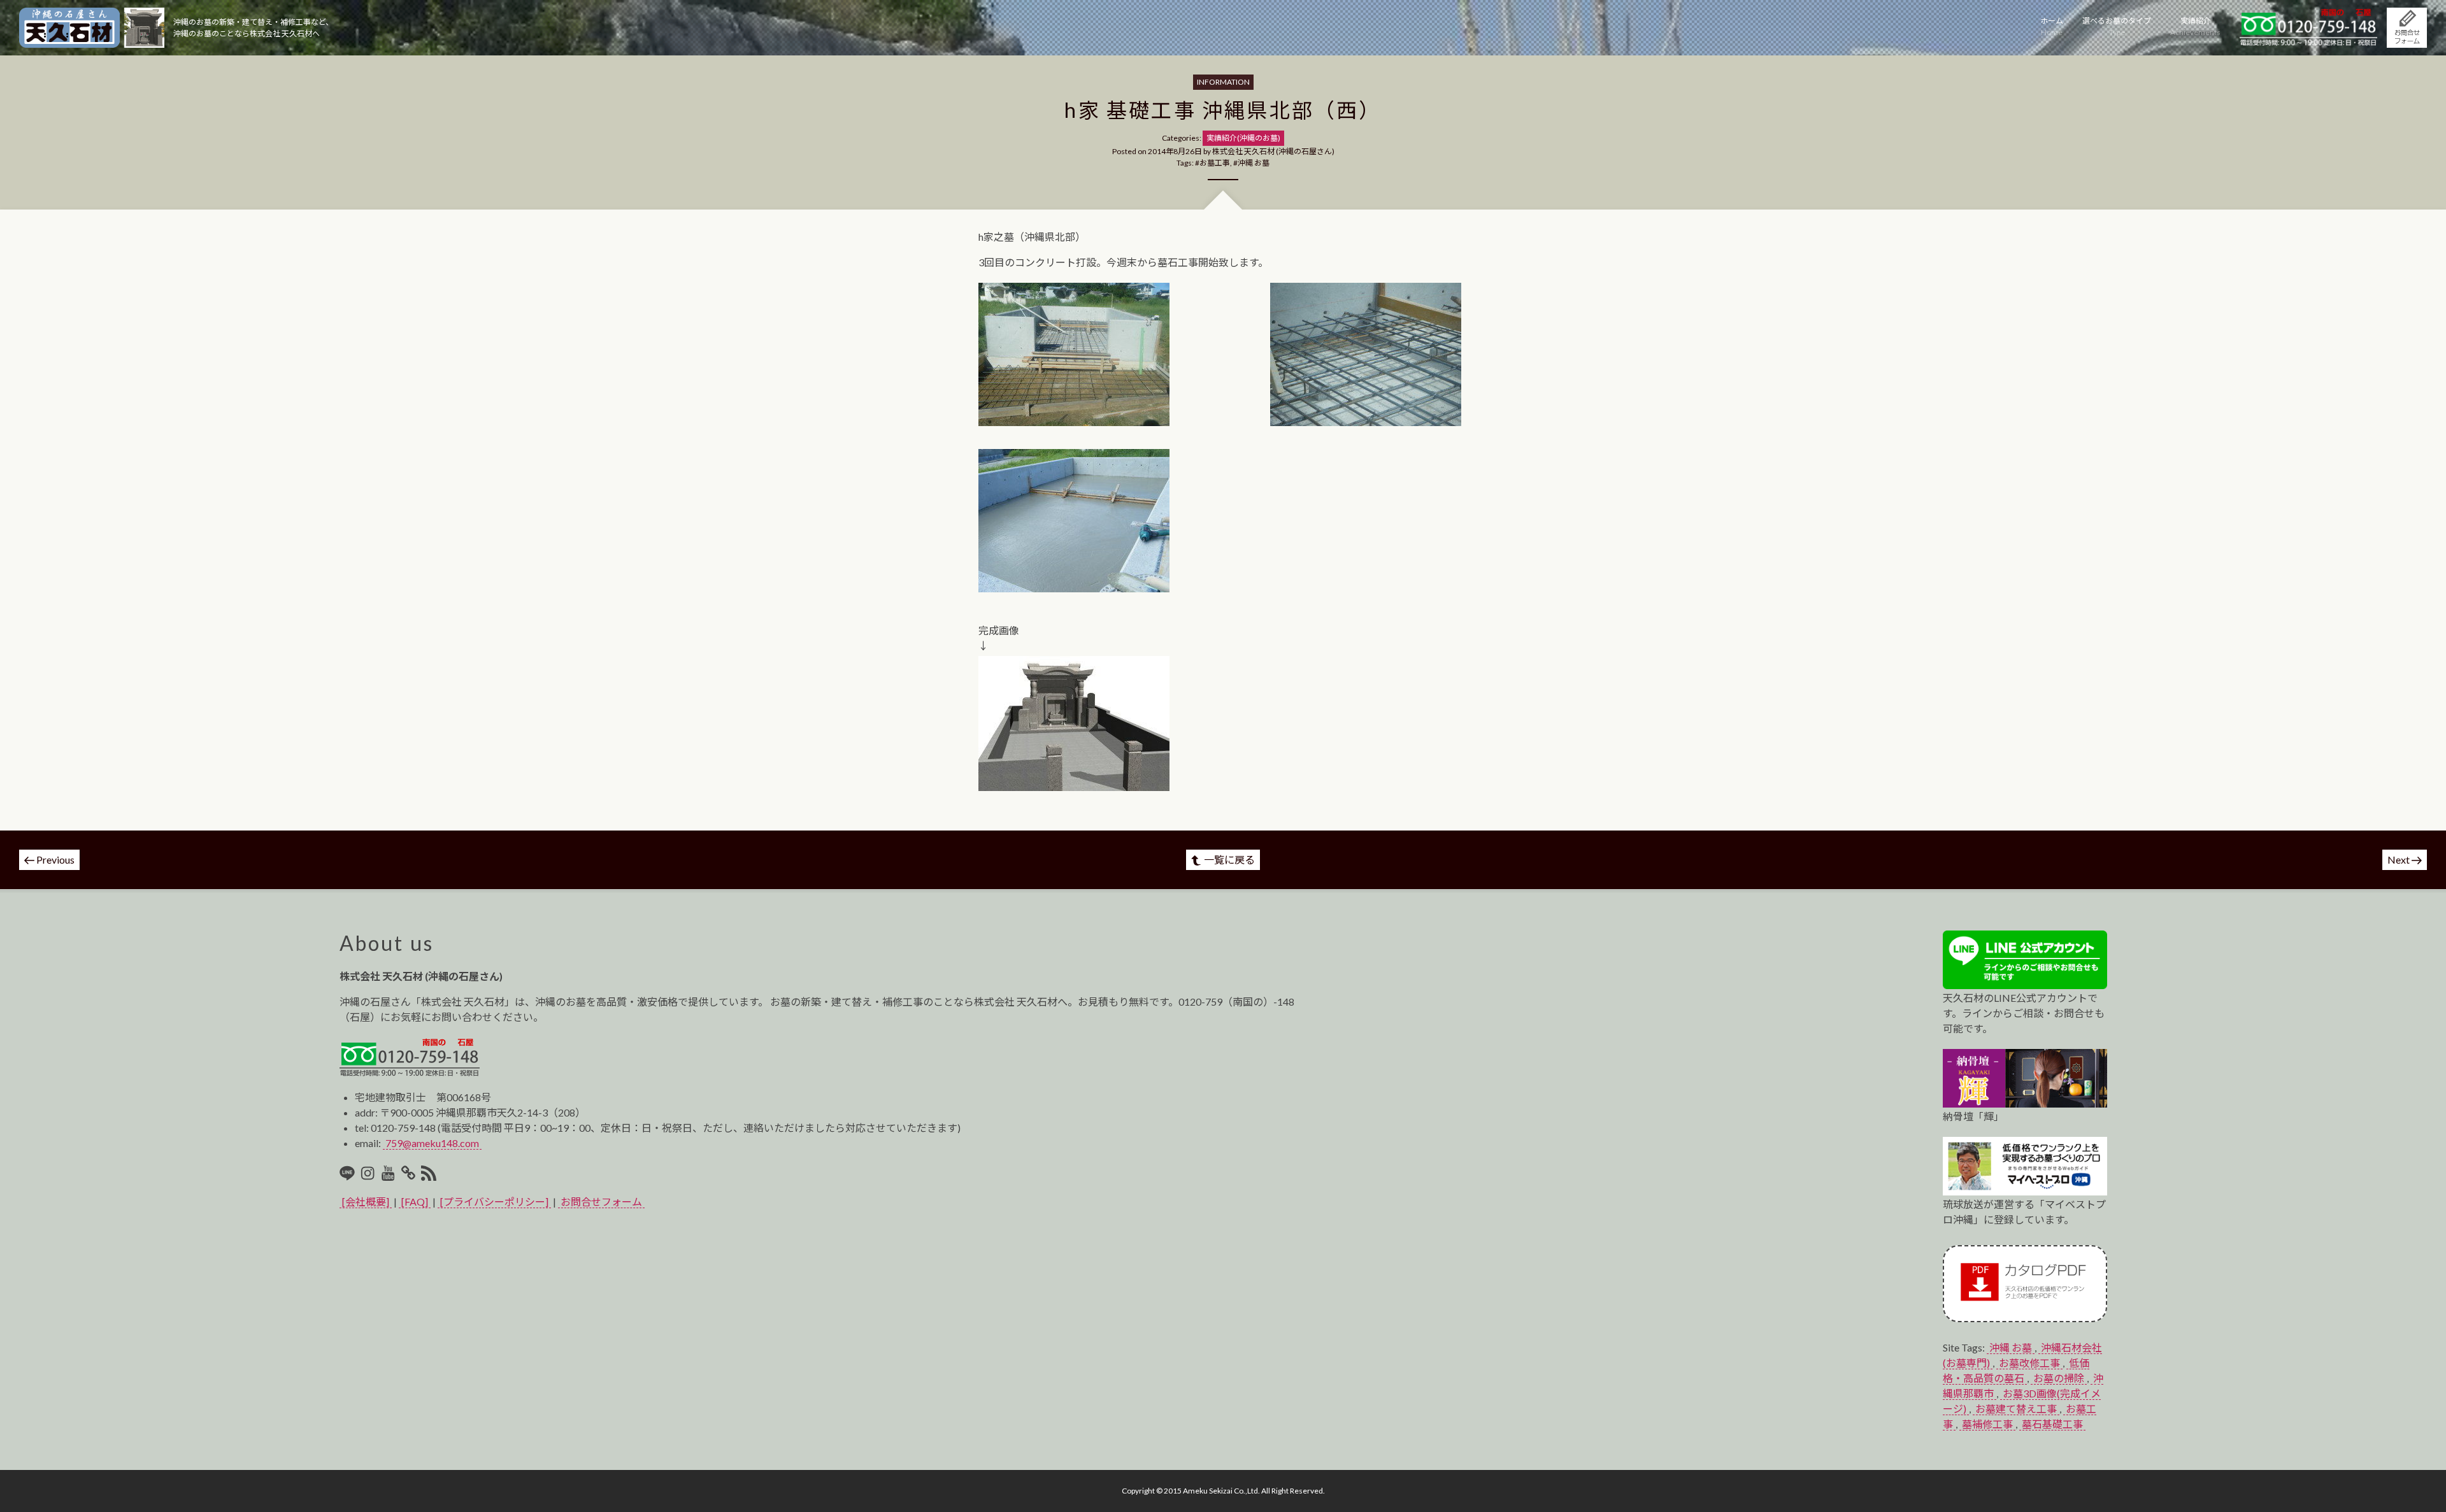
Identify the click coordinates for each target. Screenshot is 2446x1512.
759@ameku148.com (432, 1143)
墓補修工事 (1987, 1424)
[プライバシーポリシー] (494, 1202)
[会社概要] (366, 1202)
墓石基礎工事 (2052, 1424)
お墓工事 (1215, 163)
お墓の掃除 (2059, 1378)
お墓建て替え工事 (2016, 1409)
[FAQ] (415, 1202)
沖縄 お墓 (1254, 163)
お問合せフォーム (601, 1202)
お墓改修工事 (2029, 1363)
